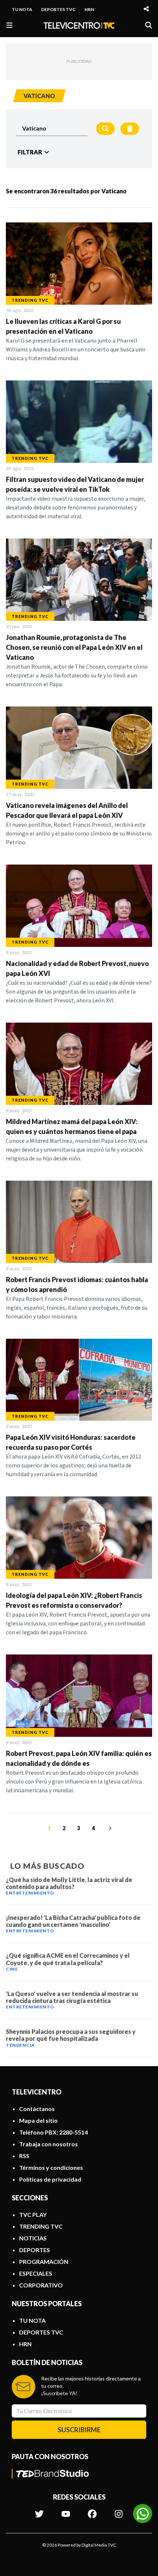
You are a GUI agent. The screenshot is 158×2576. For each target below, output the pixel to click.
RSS (24, 2156)
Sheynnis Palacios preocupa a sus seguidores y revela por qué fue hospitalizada (71, 2035)
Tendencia (20, 2045)
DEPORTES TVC (58, 9)
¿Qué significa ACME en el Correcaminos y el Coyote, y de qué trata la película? (68, 1959)
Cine (12, 1969)
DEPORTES (35, 2250)
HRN (89, 9)
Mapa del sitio (38, 2120)
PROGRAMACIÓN (44, 2262)
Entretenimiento (30, 1893)
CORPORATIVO (41, 2285)
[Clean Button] (130, 129)
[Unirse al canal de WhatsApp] (143, 2514)
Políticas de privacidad (50, 2179)
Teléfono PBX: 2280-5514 (53, 2132)
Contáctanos (37, 2109)
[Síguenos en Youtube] (66, 2510)
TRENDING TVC (41, 2226)
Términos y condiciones (51, 2167)
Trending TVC (30, 300)
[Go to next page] (109, 1828)
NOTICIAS (33, 2238)
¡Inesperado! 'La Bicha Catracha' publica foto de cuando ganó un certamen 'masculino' (73, 1921)
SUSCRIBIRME (79, 2430)
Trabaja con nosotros (49, 2144)
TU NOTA (22, 9)
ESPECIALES (36, 2273)
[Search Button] (105, 129)
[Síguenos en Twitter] (39, 2510)
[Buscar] (149, 25)
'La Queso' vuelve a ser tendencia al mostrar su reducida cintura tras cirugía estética (72, 1997)
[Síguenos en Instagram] (119, 2510)
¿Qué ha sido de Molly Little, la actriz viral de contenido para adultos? (69, 1883)
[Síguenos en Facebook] (92, 2510)
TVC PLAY (33, 2214)
